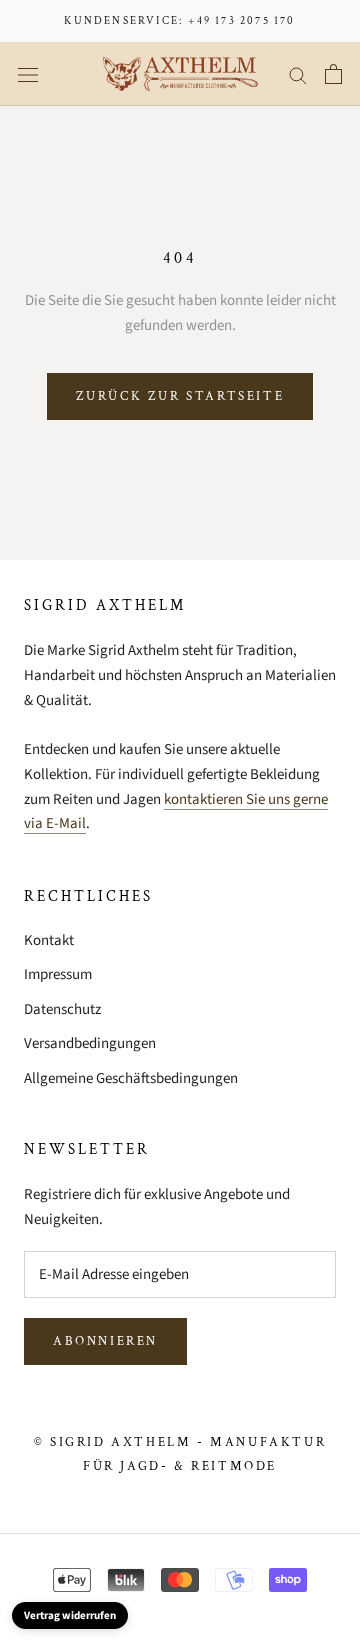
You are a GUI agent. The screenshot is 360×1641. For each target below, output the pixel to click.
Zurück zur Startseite (180, 396)
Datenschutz (62, 1009)
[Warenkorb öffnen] (333, 74)
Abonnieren (105, 1341)
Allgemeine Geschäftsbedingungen (131, 1078)
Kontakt (49, 940)
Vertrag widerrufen (70, 1615)
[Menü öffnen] (28, 74)
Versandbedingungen (90, 1043)
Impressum (58, 974)
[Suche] (298, 74)
